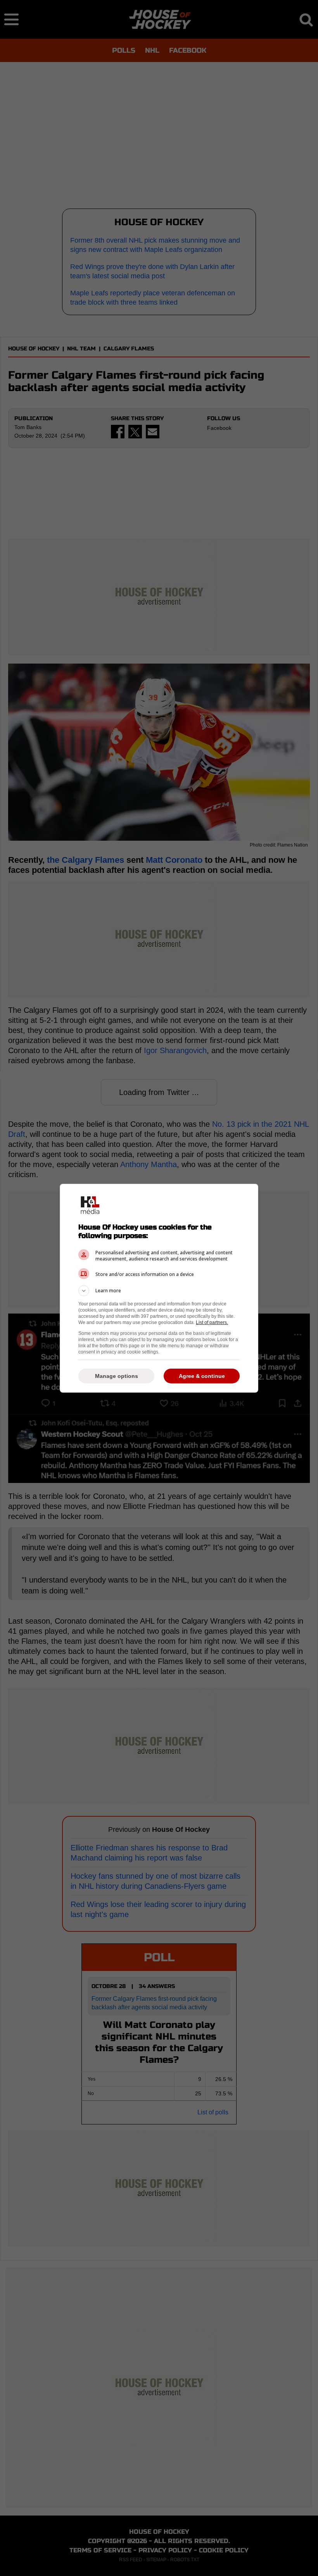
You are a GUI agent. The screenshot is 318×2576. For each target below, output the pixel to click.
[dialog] (159, 1288)
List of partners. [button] (212, 1322)
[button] (159, 1291)
